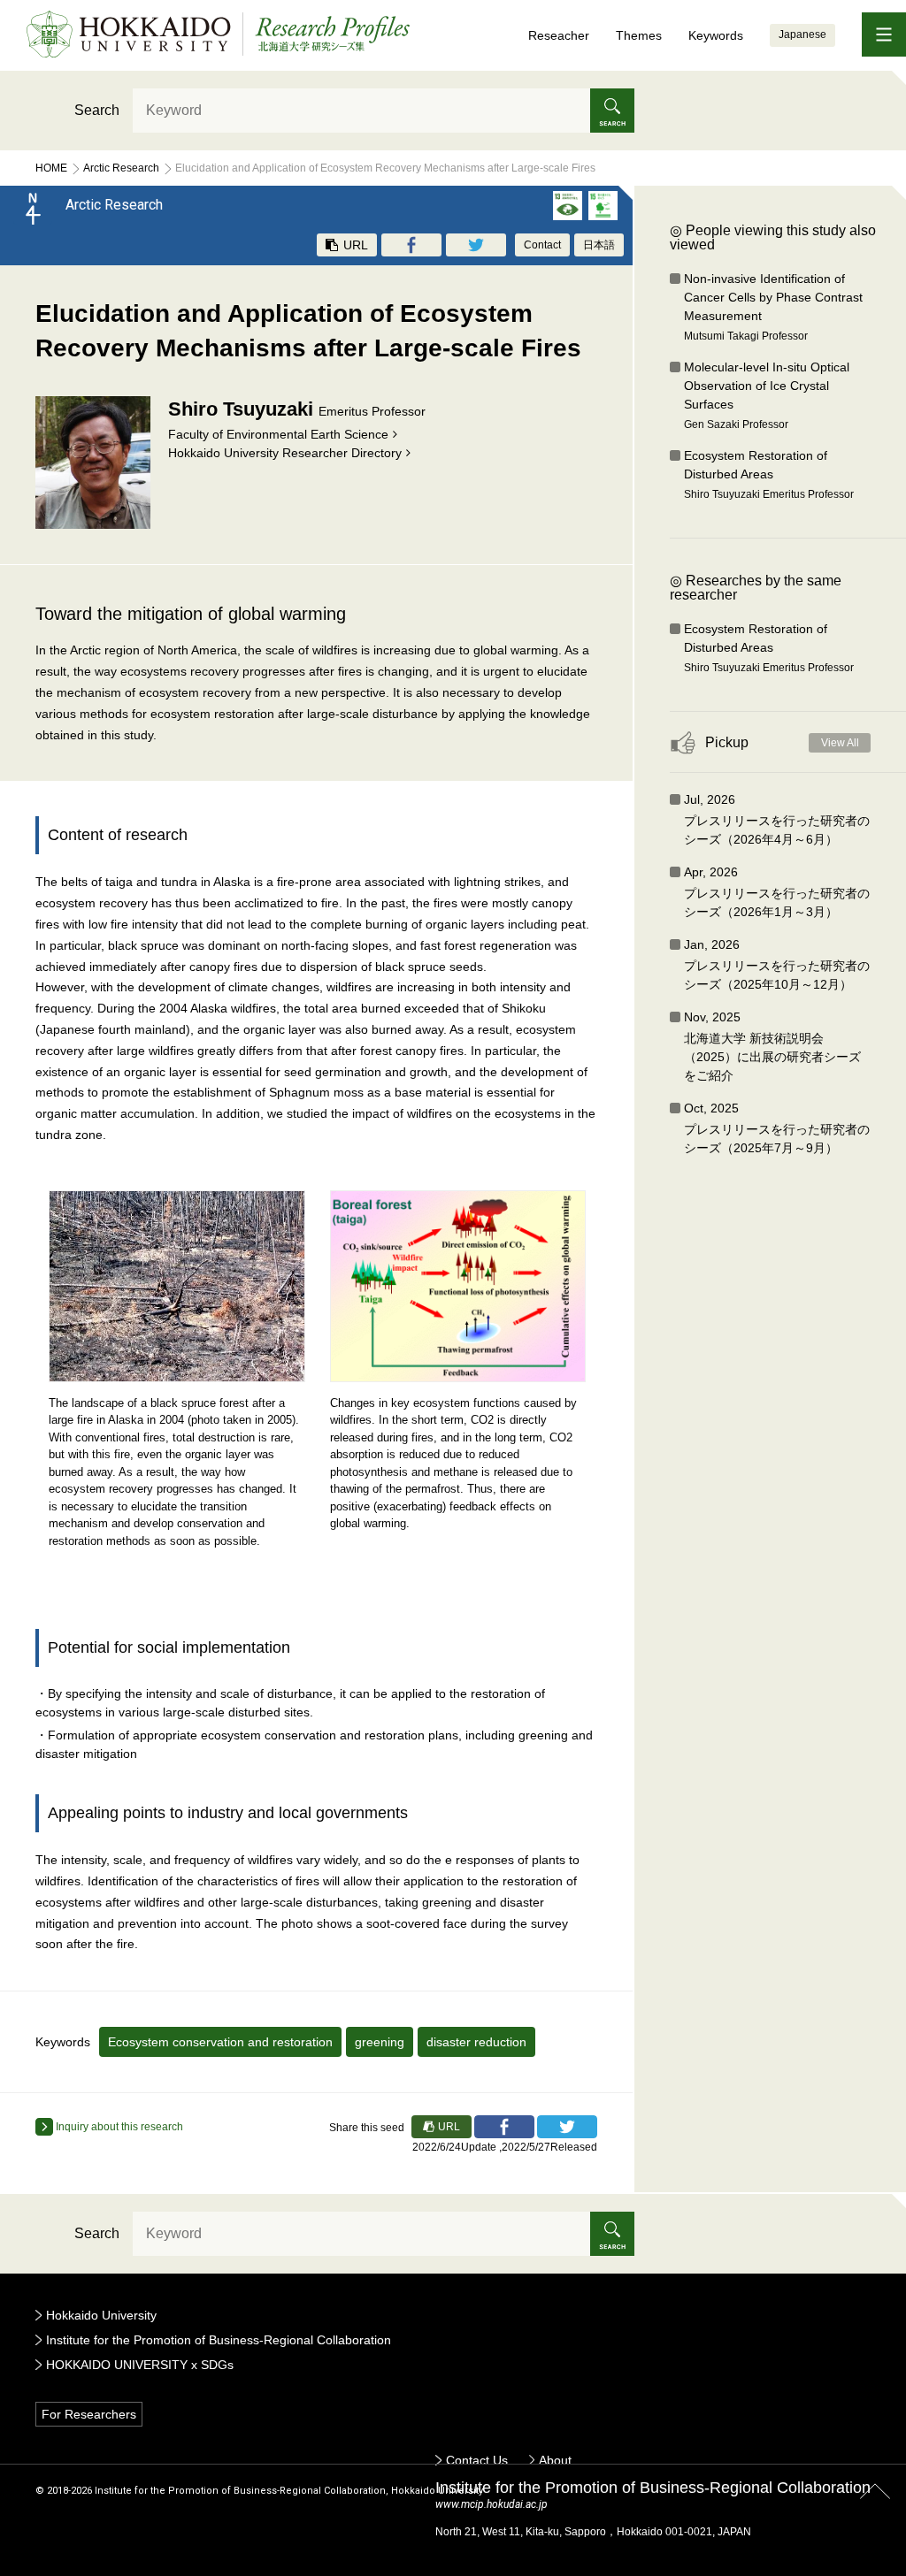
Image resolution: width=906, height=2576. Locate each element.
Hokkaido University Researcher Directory (285, 453)
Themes (639, 35)
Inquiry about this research (118, 2127)
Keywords (716, 35)
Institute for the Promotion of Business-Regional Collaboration (219, 2340)
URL (354, 245)
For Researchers (89, 2414)
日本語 (599, 245)
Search (97, 110)
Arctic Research (121, 168)
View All (840, 743)
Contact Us (477, 2460)
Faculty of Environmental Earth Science (278, 434)
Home (51, 168)
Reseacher (559, 35)
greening (380, 2042)
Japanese (802, 34)
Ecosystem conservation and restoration (220, 2042)
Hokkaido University (101, 2315)
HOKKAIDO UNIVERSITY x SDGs (140, 2365)
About (555, 2460)
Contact (542, 245)
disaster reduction (476, 2042)
